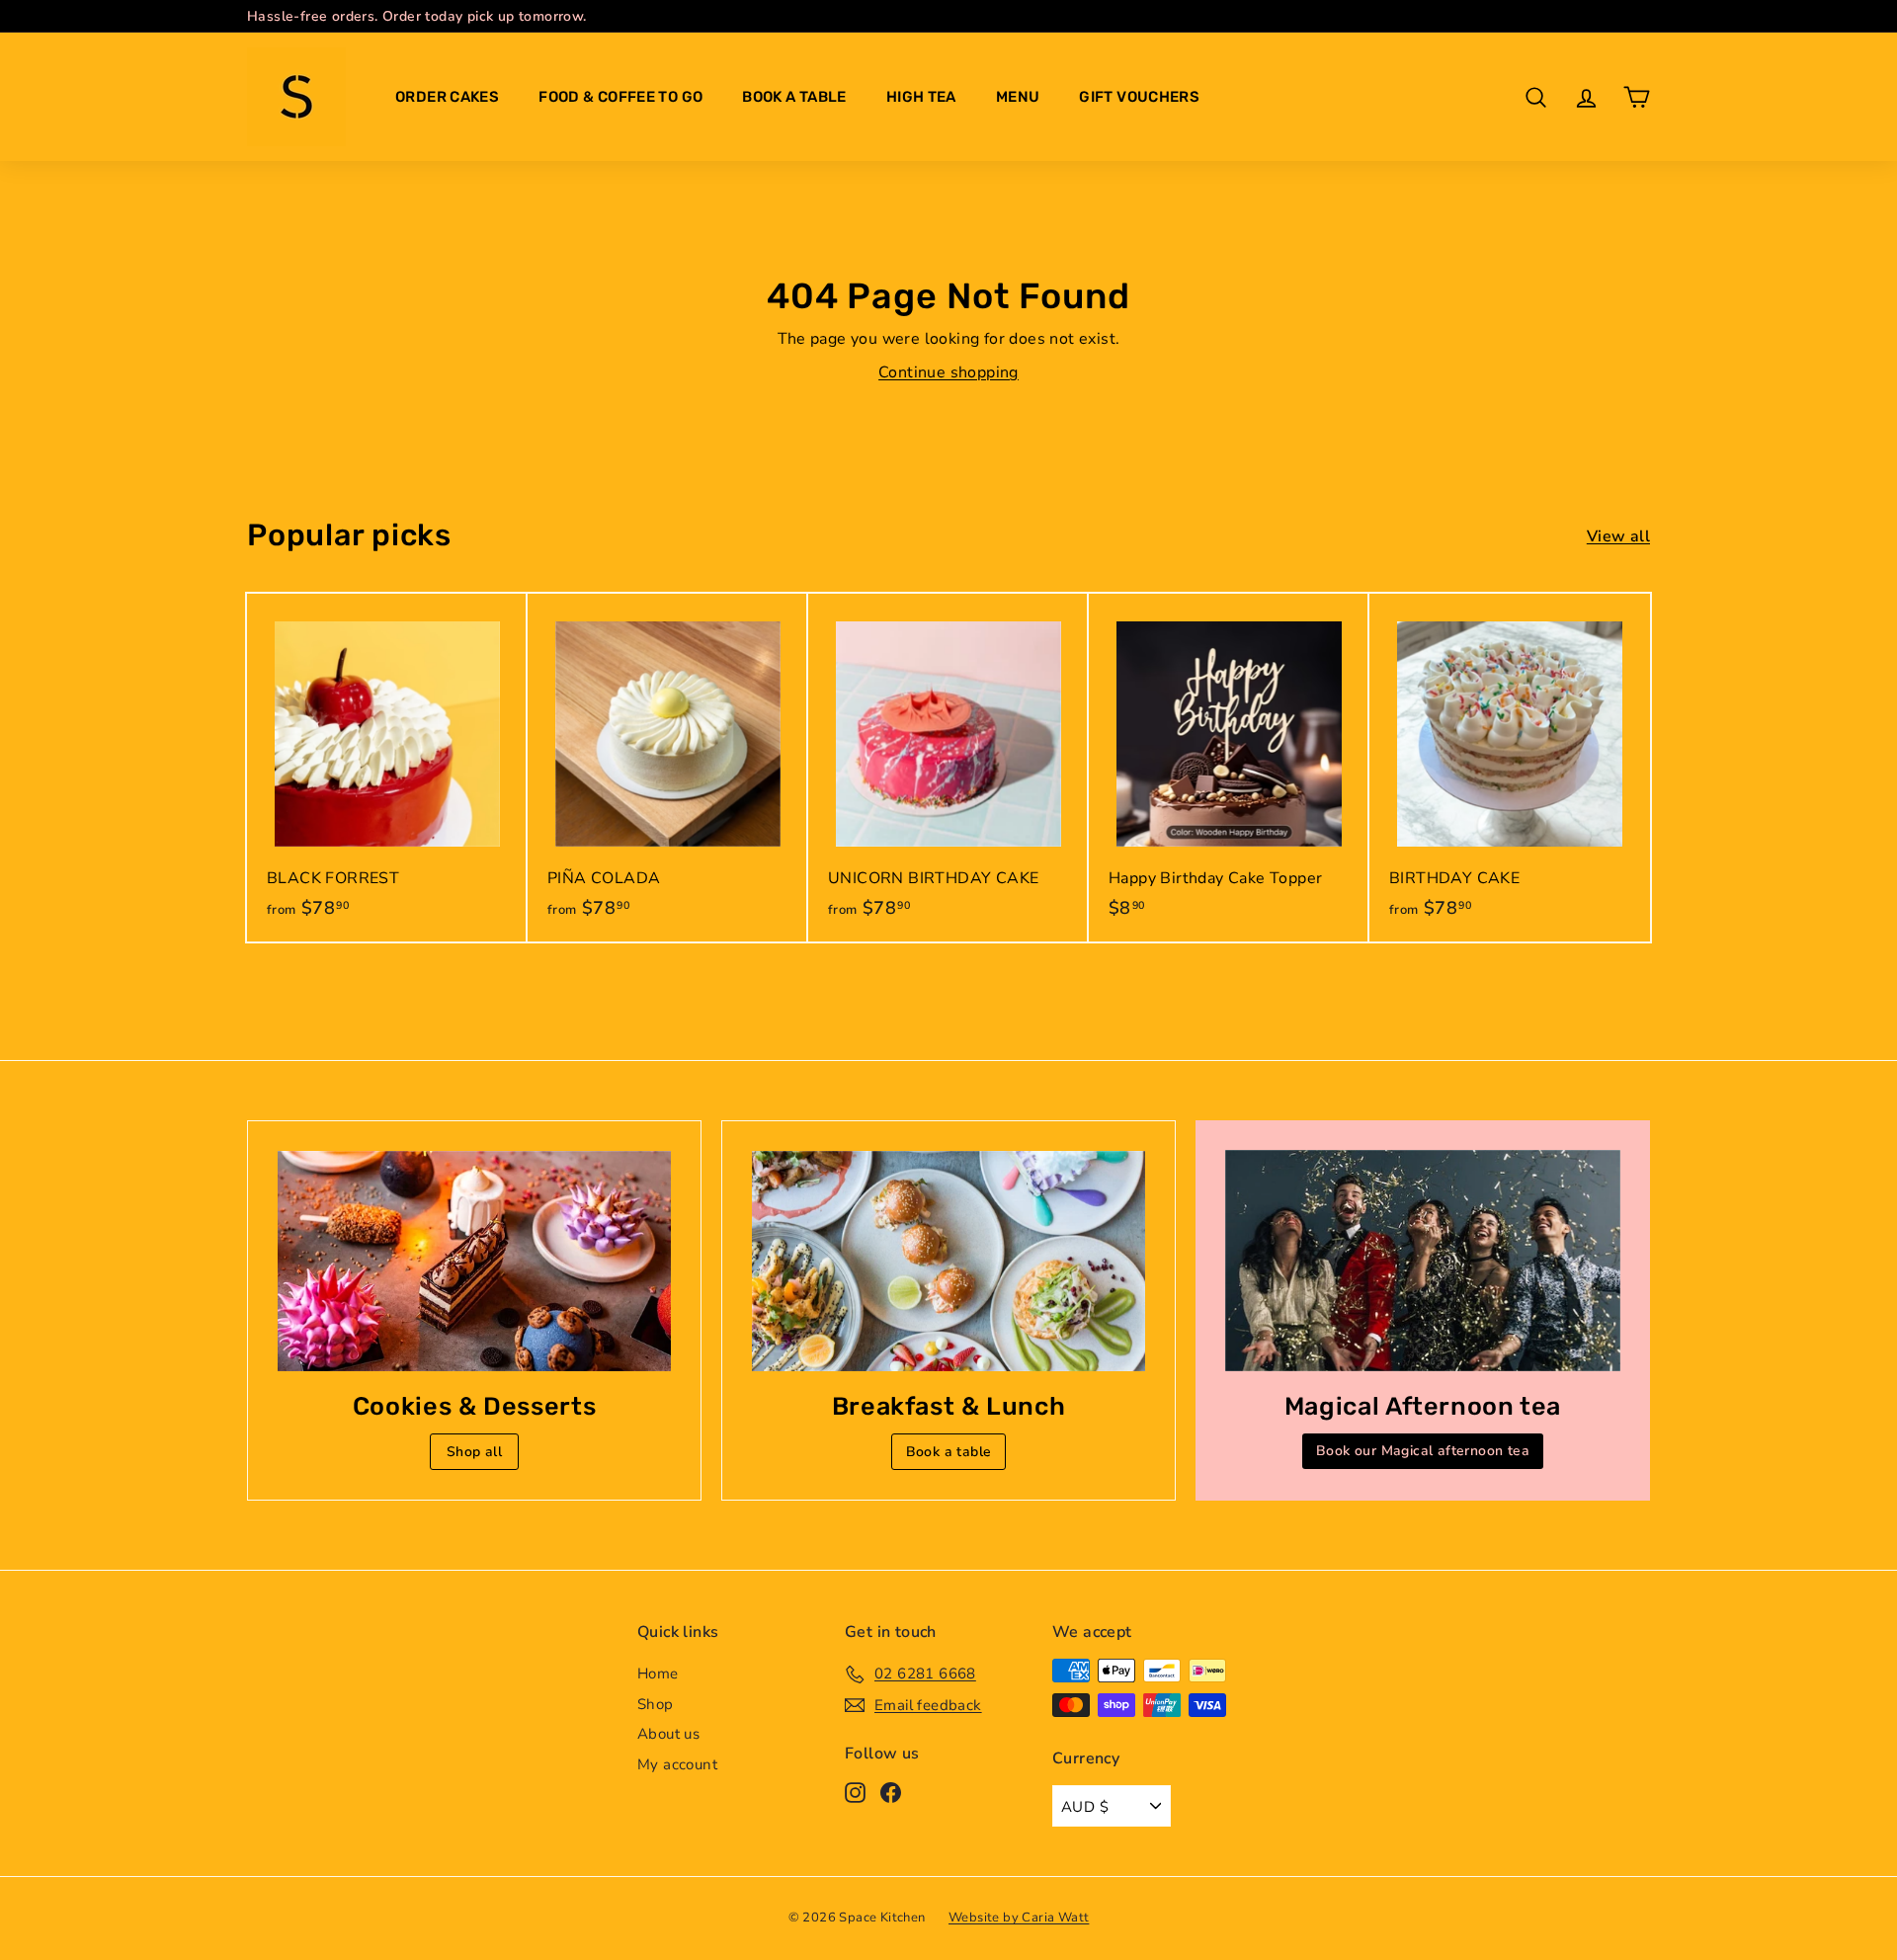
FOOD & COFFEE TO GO (620, 97)
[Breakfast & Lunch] (948, 1262)
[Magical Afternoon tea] (1423, 1261)
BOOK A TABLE (794, 97)
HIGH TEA (921, 97)
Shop (656, 1704)
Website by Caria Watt (1019, 1918)
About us (668, 1734)
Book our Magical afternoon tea (1423, 1451)
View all (1618, 536)
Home (658, 1674)
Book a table (949, 1452)
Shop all (474, 1452)
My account (677, 1764)
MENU (1018, 97)
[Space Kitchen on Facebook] (891, 1792)
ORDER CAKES (447, 97)
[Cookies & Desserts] (474, 1262)
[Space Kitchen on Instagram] (855, 1792)
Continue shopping (948, 372)
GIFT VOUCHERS (1139, 97)
